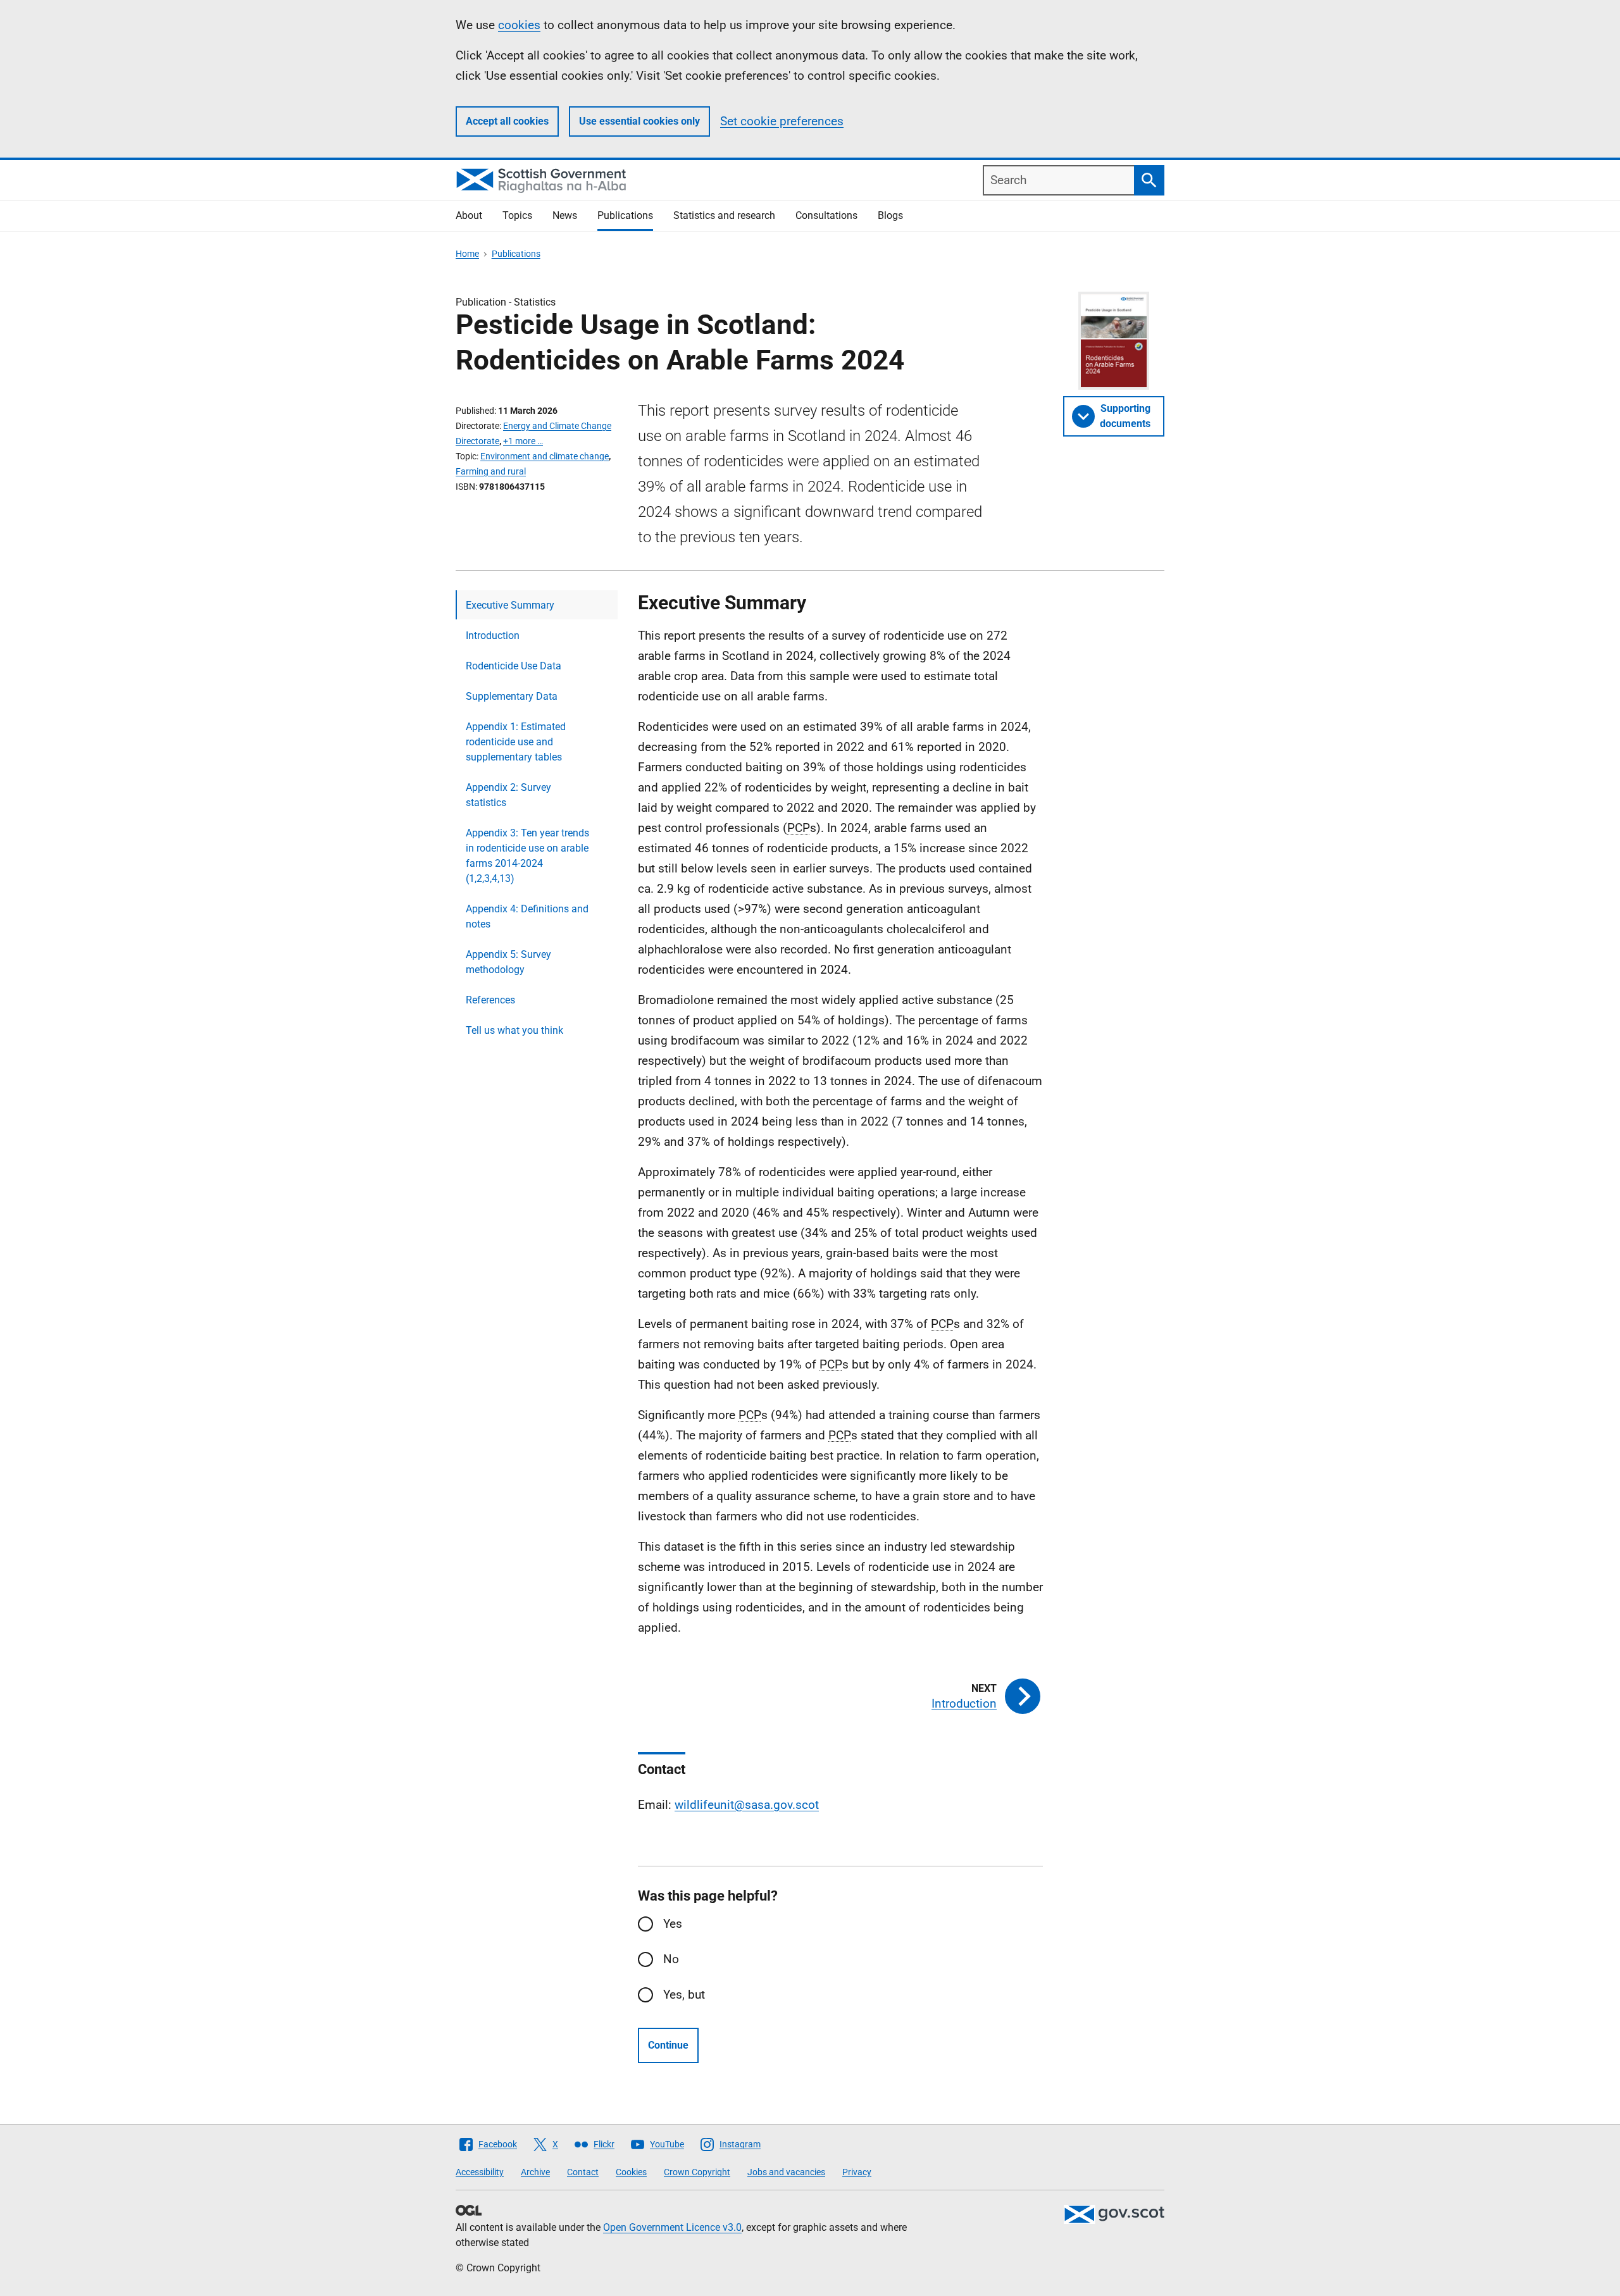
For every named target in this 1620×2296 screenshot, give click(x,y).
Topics (517, 215)
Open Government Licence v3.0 (672, 2227)
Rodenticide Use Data (514, 666)
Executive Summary (510, 605)
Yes (673, 1924)
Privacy (857, 2172)
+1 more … (523, 441)
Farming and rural (491, 471)
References (490, 1000)
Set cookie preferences (782, 121)
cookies (519, 25)
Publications (625, 215)
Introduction (493, 636)
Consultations (826, 215)
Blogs (890, 215)
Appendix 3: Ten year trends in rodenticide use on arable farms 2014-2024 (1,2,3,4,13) (527, 856)
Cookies (631, 2172)
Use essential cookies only (639, 121)
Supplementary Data (512, 696)
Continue (668, 2045)
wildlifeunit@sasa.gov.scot (747, 1805)
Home (467, 254)
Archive (535, 2172)
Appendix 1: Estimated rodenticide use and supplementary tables (516, 742)
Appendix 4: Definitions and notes (527, 916)
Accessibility (480, 2172)
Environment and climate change (545, 456)
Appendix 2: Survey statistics (508, 795)
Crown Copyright (697, 2172)
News (565, 215)
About (469, 215)
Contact (583, 2172)
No (671, 1959)
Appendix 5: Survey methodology (508, 962)
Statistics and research (724, 215)
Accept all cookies (507, 121)
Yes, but (684, 1995)
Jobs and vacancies (786, 2172)
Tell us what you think (514, 1030)
